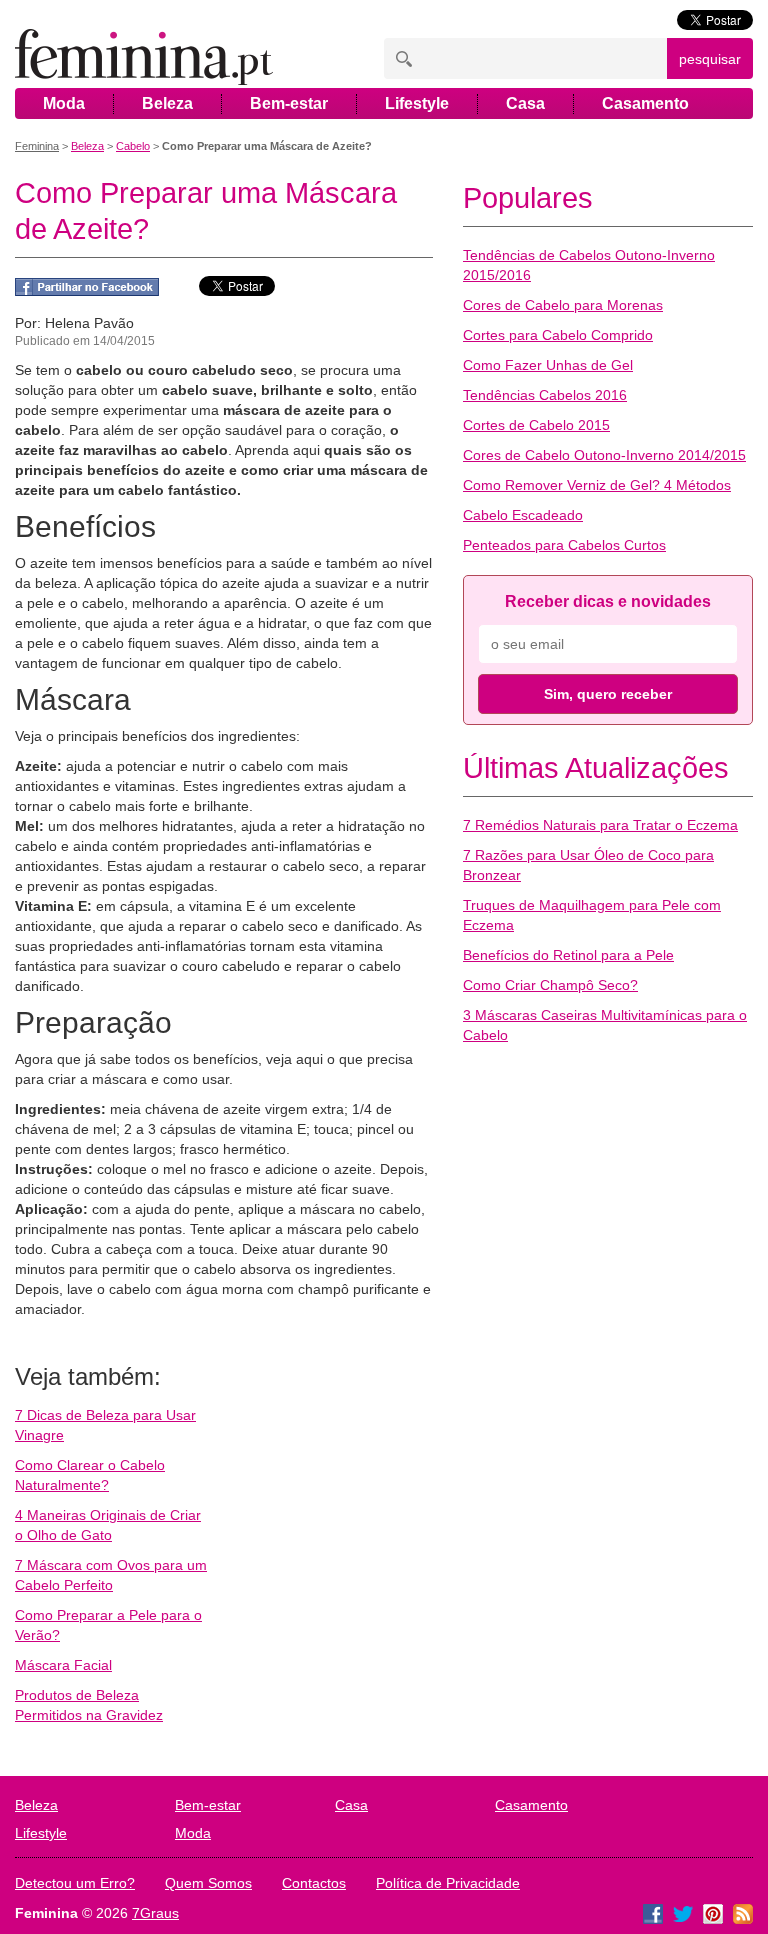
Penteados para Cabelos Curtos (564, 545)
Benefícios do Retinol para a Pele (568, 955)
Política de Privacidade (448, 1883)
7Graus (155, 1913)
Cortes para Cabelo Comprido (558, 335)
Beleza (167, 103)
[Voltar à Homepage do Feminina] (144, 58)
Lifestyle (417, 103)
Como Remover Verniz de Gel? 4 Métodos (597, 485)
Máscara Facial (63, 1665)
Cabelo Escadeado (523, 515)
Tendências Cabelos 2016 (545, 395)
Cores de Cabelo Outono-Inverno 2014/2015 (604, 455)
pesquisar (710, 59)
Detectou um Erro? (75, 1883)
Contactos (314, 1883)
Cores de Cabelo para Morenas (563, 305)
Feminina (37, 146)
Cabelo (133, 146)
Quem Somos (208, 1883)
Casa (525, 103)
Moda (64, 103)
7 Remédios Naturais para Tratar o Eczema (600, 825)
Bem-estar (289, 103)
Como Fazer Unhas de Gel (548, 365)
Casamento (645, 103)
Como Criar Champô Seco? (550, 985)
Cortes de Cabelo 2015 (536, 425)
